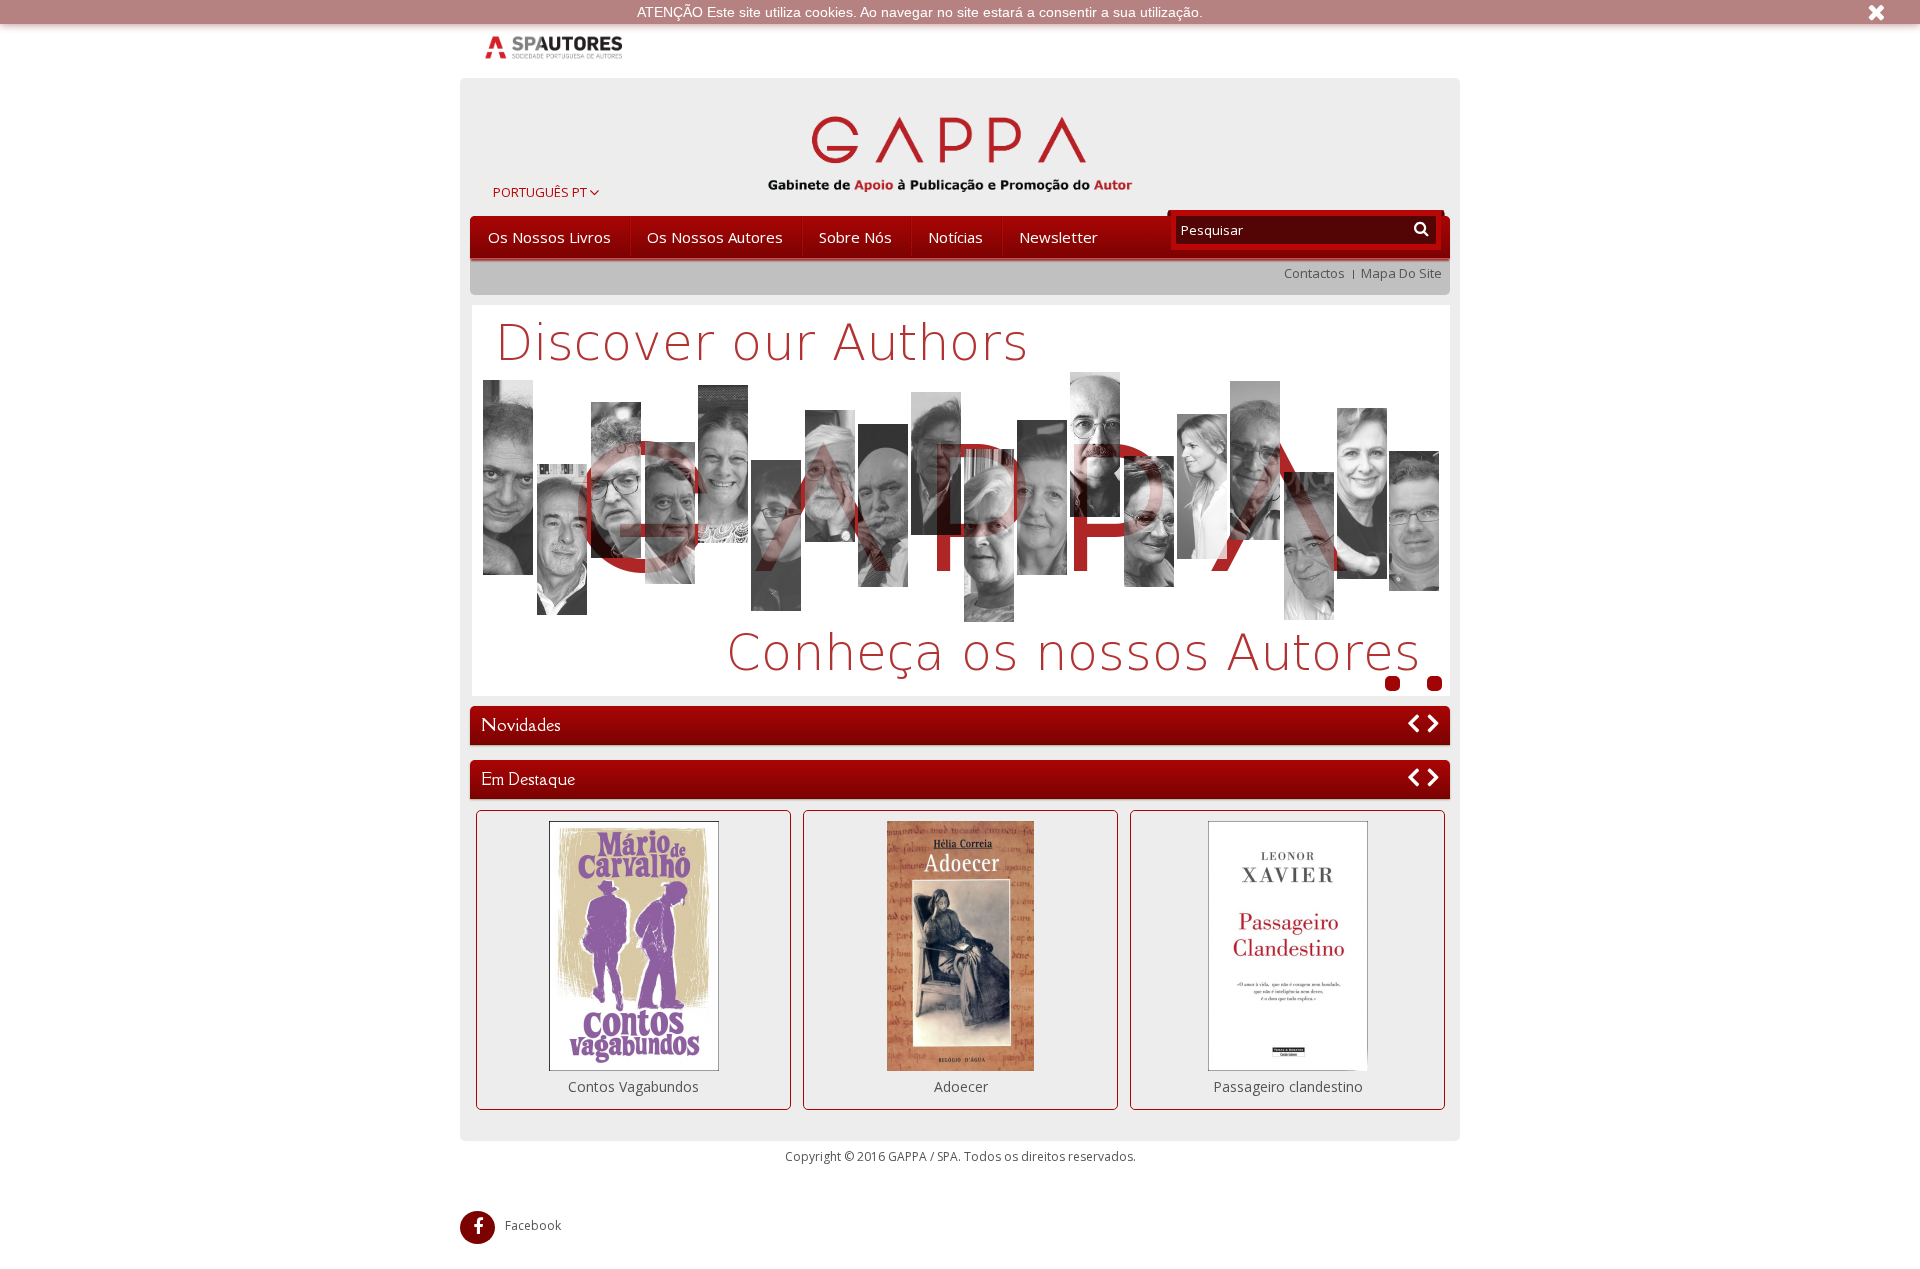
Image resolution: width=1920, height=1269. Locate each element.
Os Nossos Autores (715, 237)
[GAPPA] (950, 151)
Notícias (955, 237)
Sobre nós (855, 237)
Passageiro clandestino (1288, 1086)
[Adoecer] (960, 946)
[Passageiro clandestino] (1287, 946)
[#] (961, 500)
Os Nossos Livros (549, 237)
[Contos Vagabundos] (633, 946)
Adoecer (961, 1086)
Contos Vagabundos (633, 1086)
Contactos (1314, 273)
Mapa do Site (1401, 273)
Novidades (521, 725)
